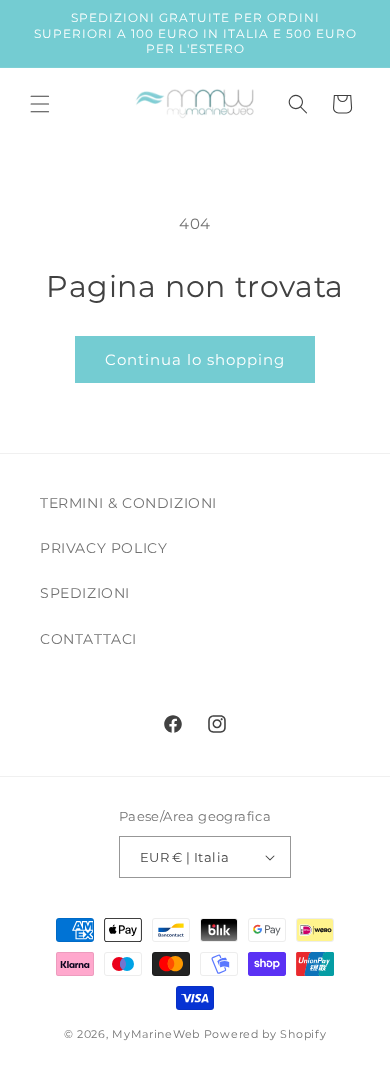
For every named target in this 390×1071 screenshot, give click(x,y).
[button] (40, 104)
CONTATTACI (88, 639)
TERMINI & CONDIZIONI (128, 503)
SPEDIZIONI (85, 593)
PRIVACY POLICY (103, 548)
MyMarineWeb (156, 1034)
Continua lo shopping (195, 359)
